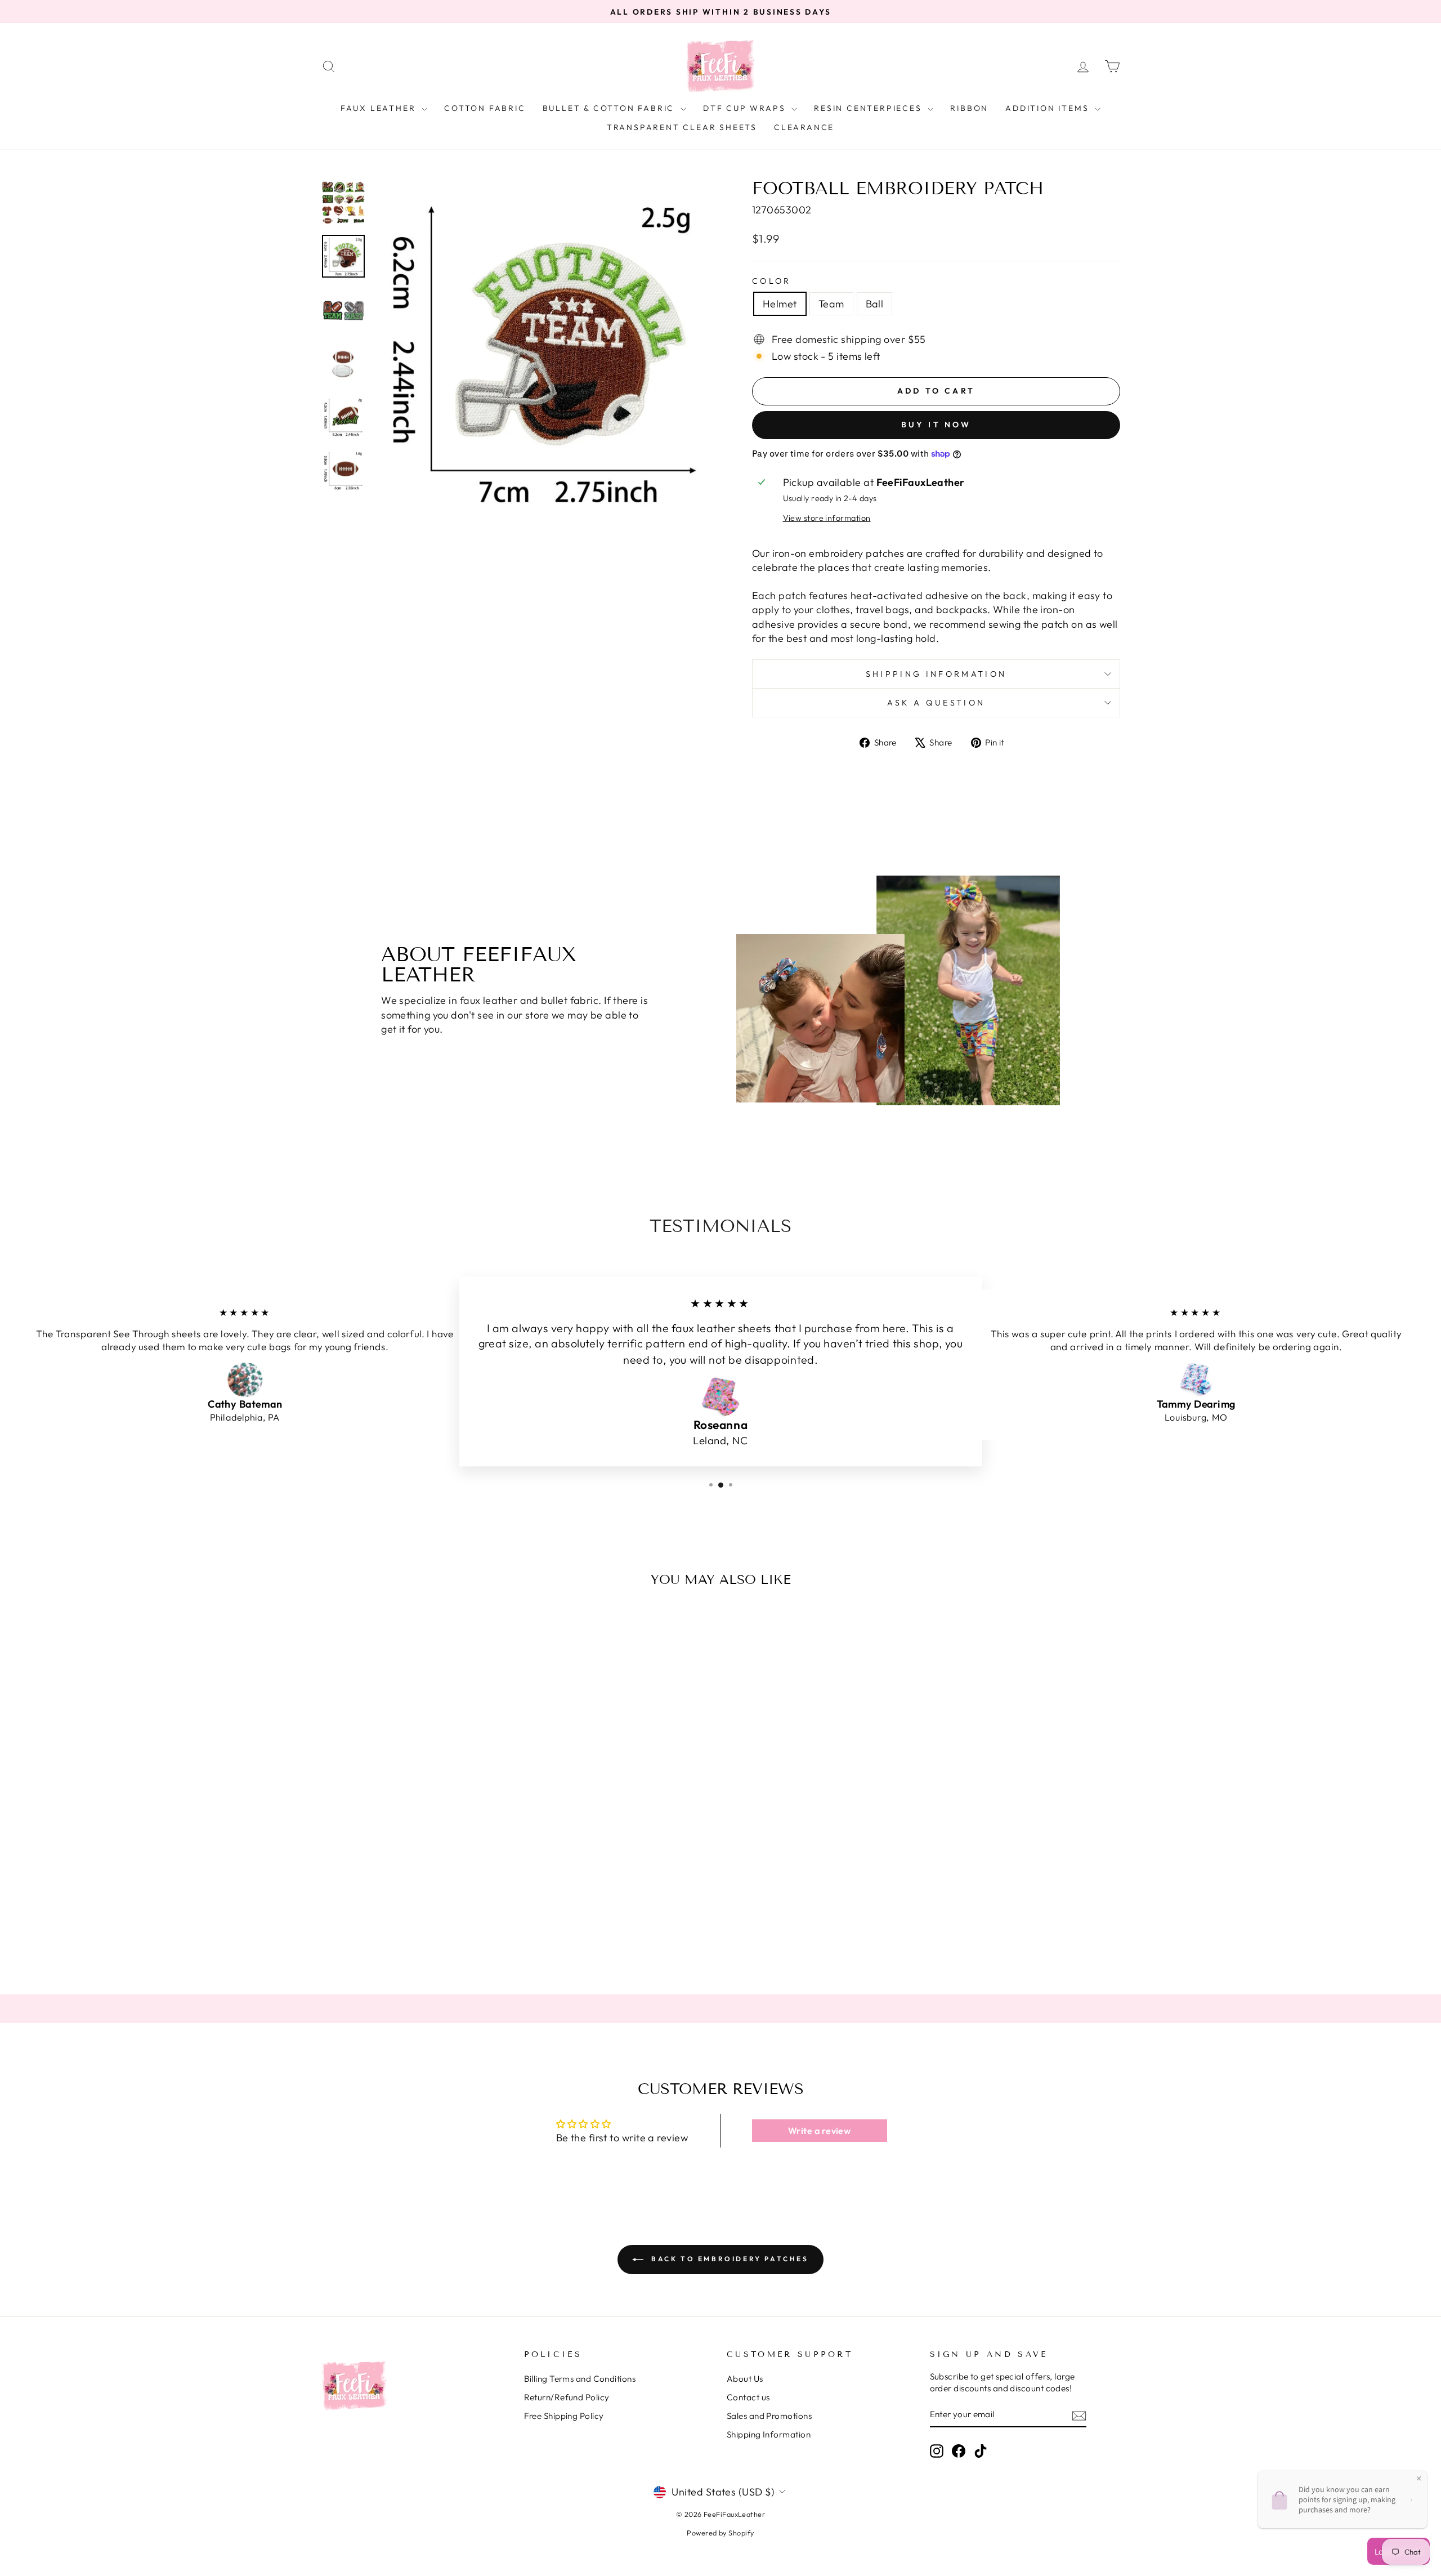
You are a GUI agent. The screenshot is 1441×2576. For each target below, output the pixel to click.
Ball (875, 304)
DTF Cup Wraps (746, 108)
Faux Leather (380, 108)
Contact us (748, 2397)
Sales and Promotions (769, 2416)
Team (831, 304)
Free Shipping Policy (564, 2416)
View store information (827, 518)
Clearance (804, 127)
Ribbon (969, 108)
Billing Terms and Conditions (580, 2379)
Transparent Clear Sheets (682, 127)
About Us (745, 2379)
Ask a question (936, 703)
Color (772, 281)
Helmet (780, 304)
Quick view (416, 1887)
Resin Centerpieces (869, 108)
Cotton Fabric (485, 108)
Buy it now (936, 425)
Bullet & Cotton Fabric (610, 108)
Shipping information (936, 674)
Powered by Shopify (720, 2533)
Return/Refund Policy (567, 2397)
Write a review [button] (819, 2131)
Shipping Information (769, 2434)
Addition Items (1049, 108)
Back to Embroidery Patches (728, 2259)
